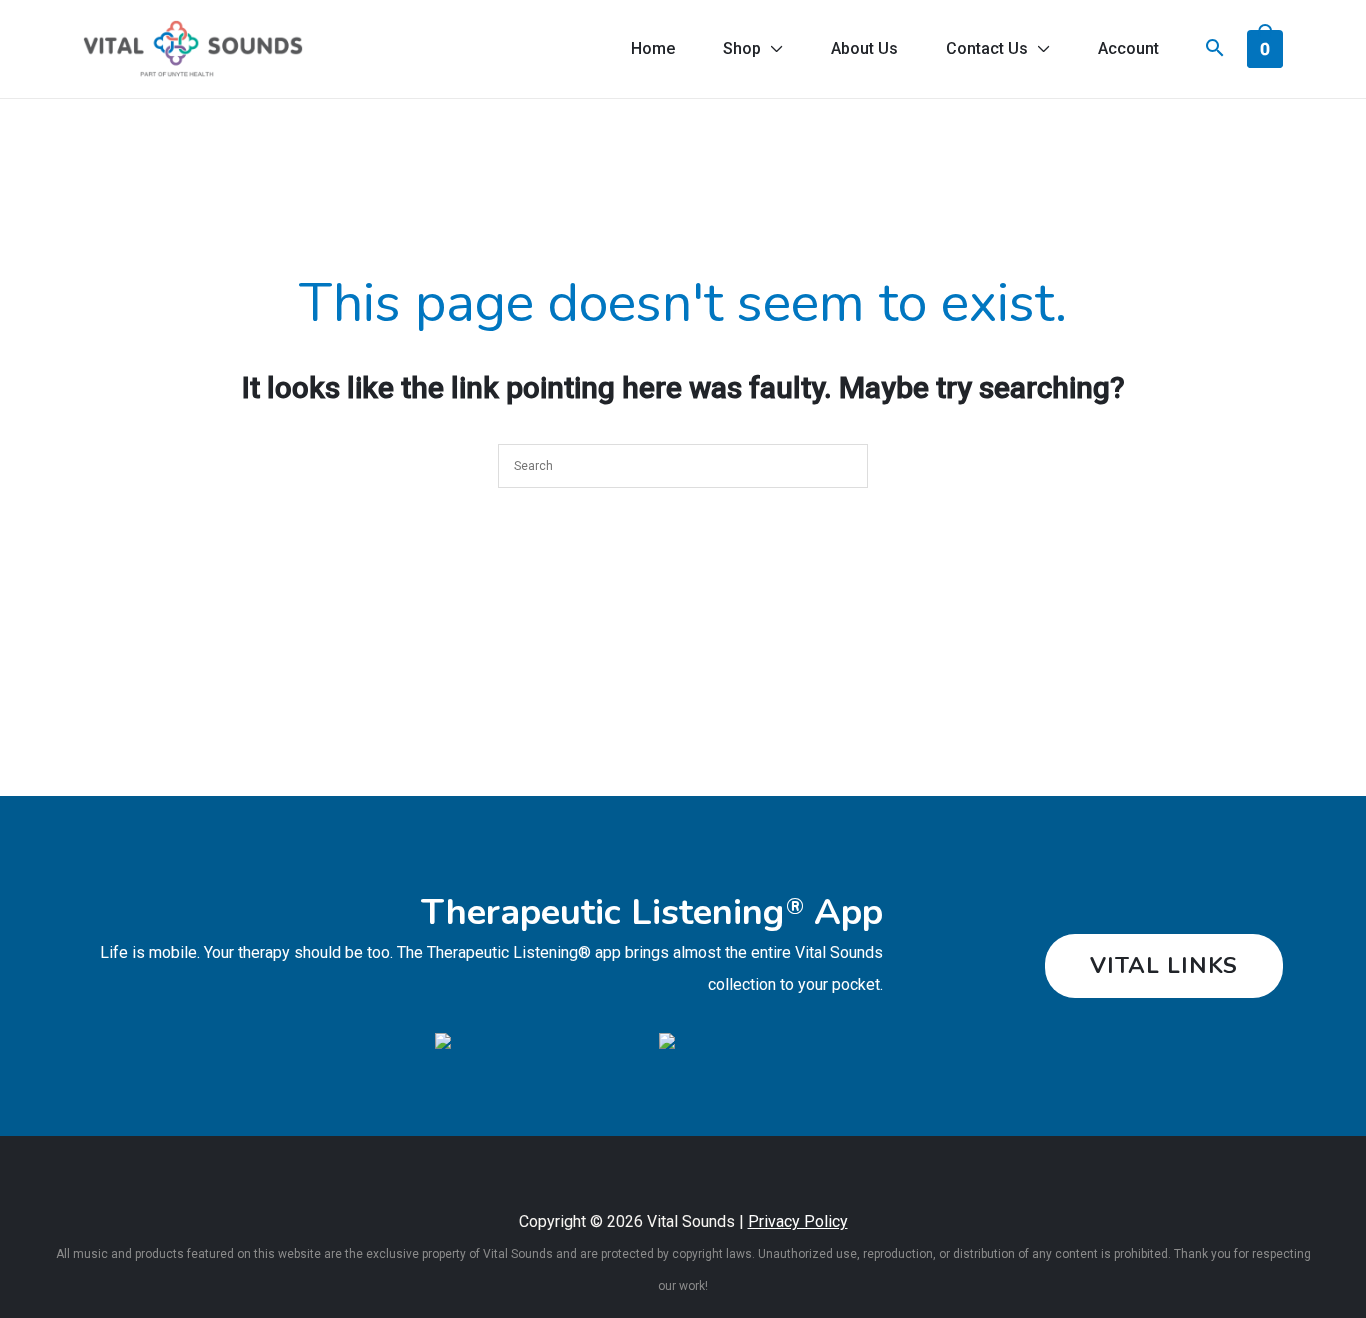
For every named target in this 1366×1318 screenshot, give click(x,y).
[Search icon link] (1215, 50)
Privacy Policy (798, 1221)
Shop (742, 48)
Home (653, 48)
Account (1128, 48)
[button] (1164, 966)
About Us (864, 48)
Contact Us (987, 48)
